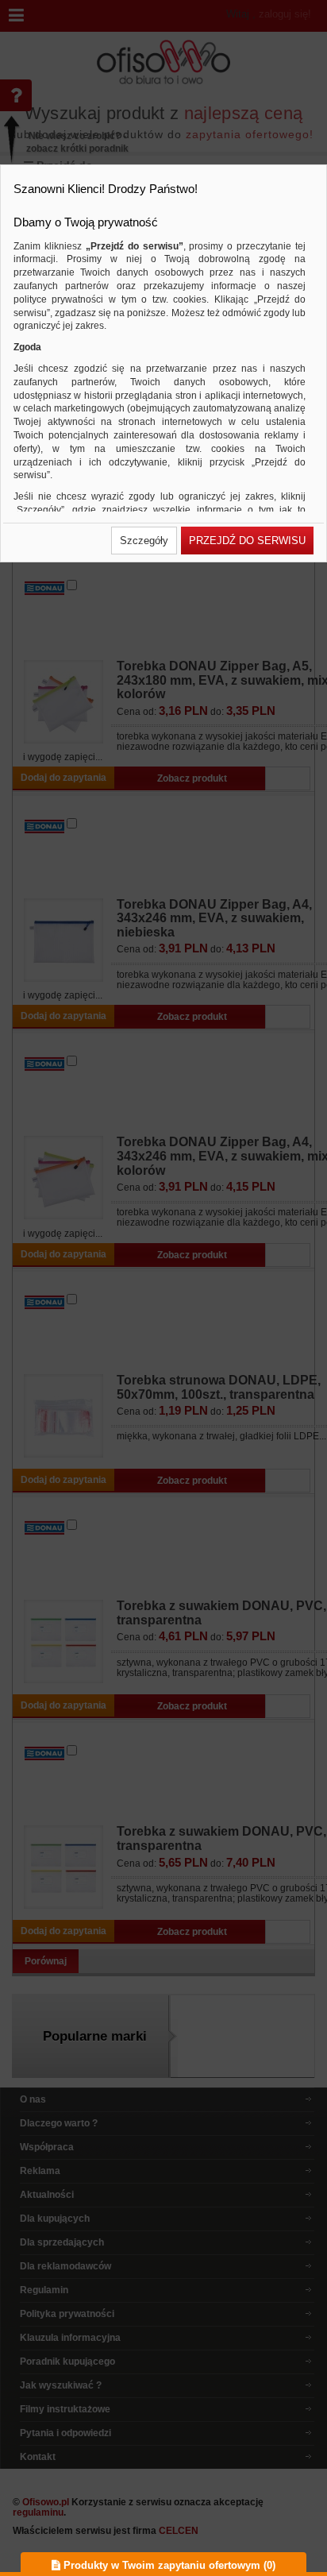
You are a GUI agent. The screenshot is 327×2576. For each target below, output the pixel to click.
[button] (144, 541)
